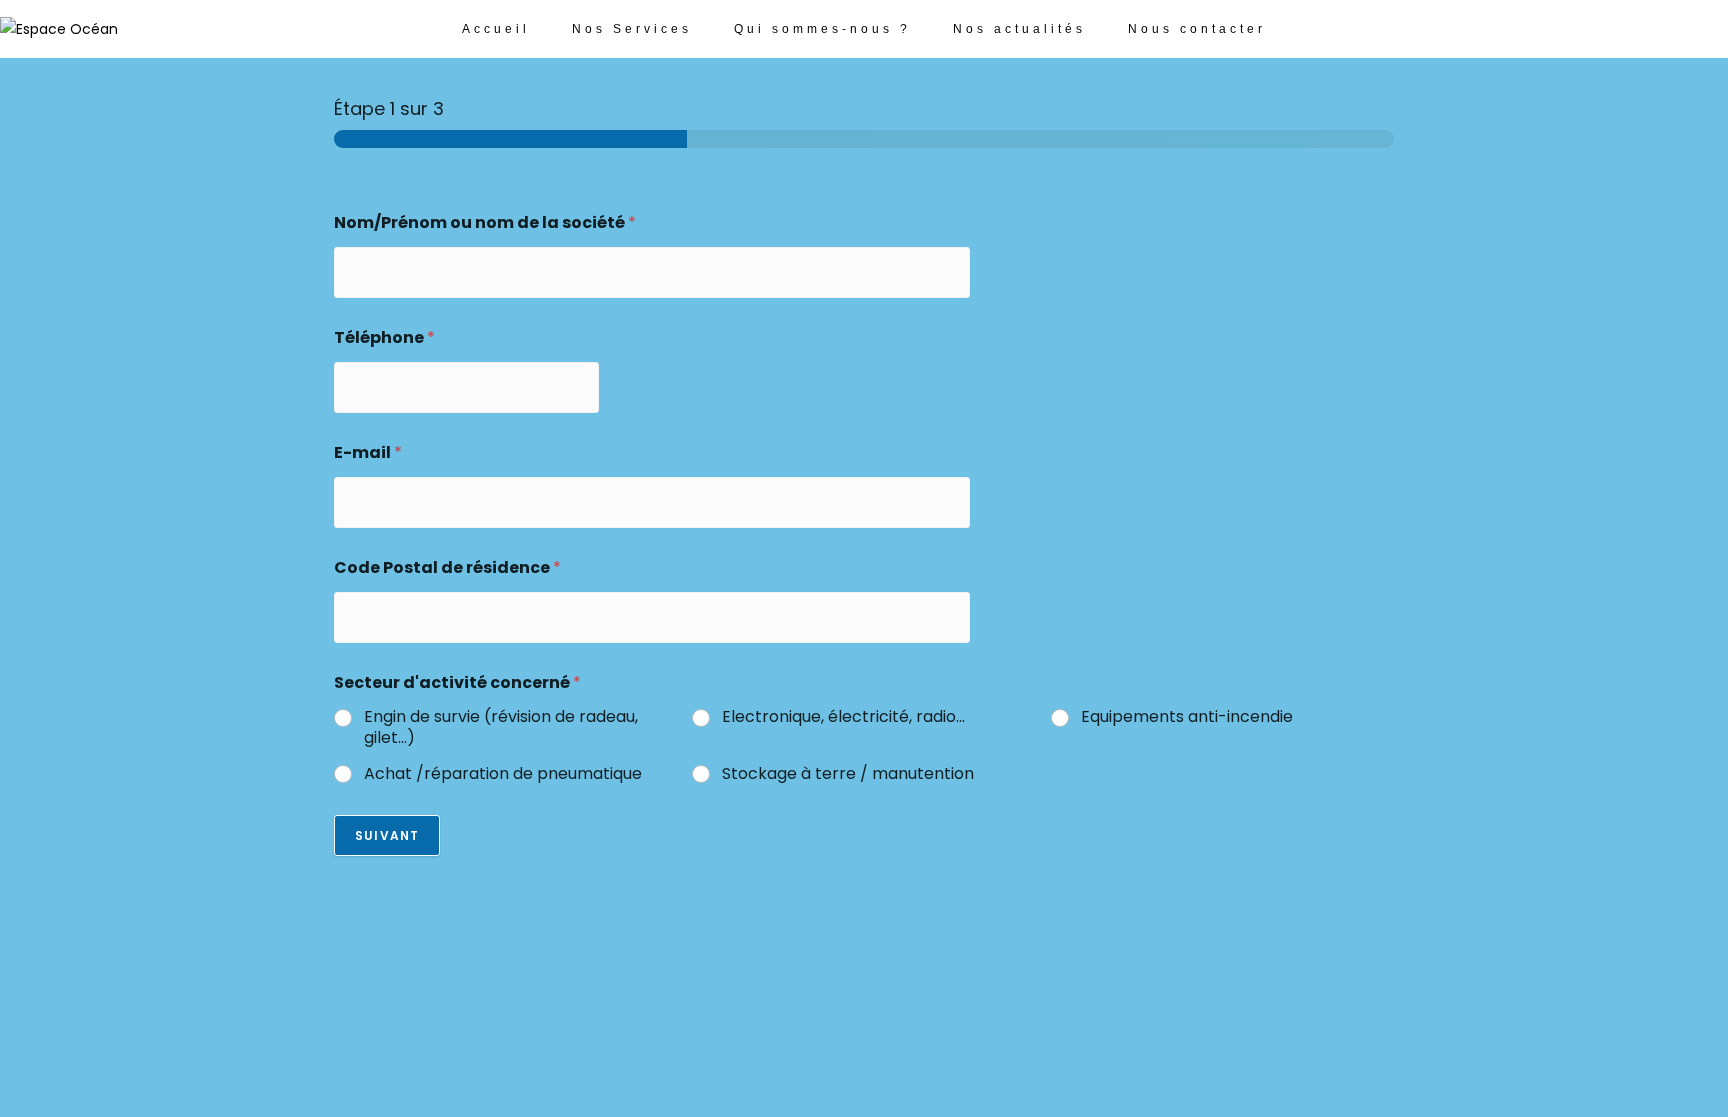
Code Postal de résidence (447, 567)
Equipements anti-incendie (1187, 717)
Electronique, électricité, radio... (843, 717)
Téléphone (384, 337)
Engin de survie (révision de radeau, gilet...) (501, 728)
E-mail (368, 452)
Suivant (387, 835)
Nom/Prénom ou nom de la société (485, 222)
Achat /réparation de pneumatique (505, 774)
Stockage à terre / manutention (848, 774)
